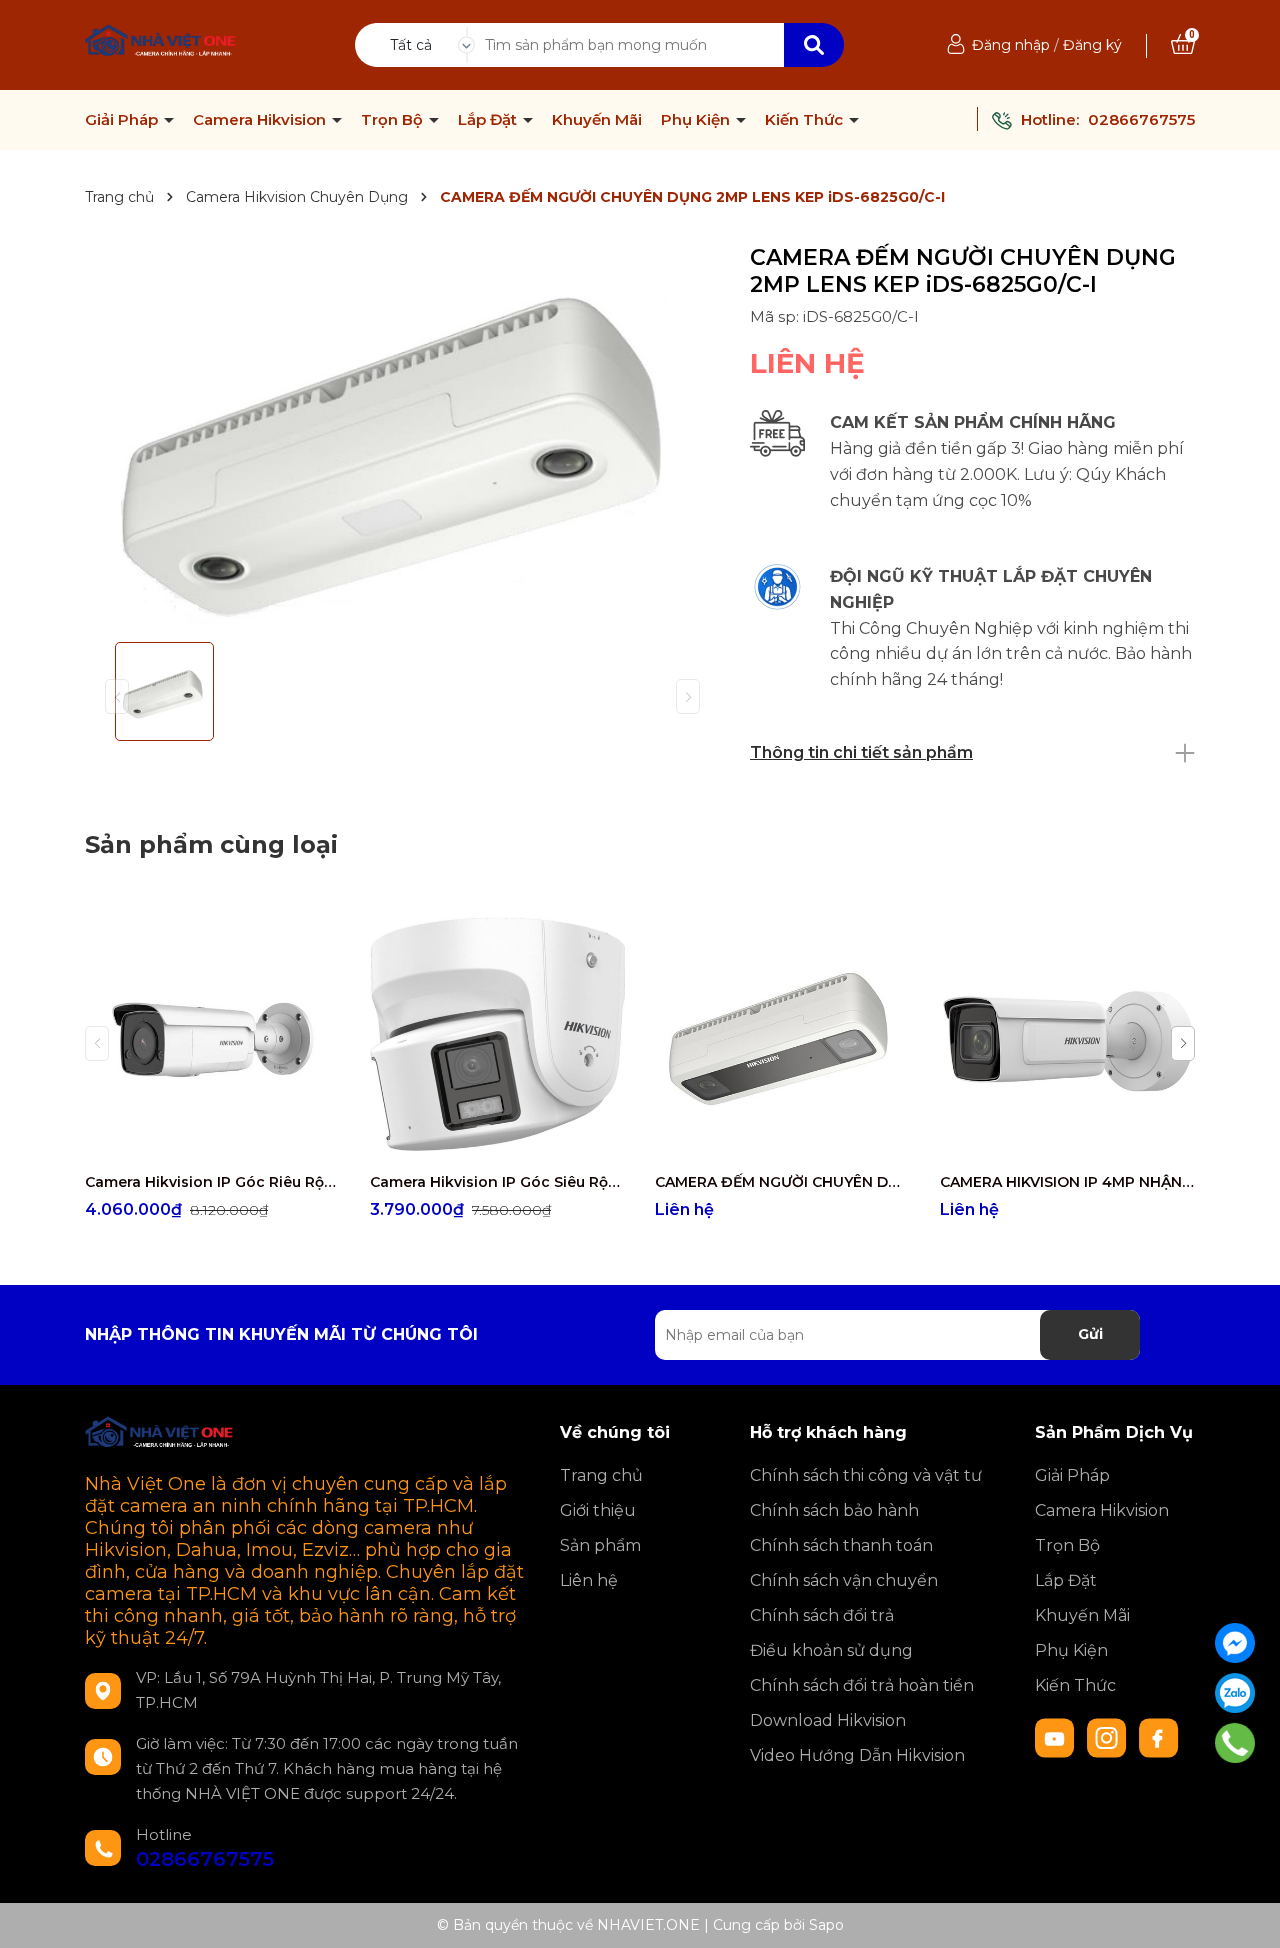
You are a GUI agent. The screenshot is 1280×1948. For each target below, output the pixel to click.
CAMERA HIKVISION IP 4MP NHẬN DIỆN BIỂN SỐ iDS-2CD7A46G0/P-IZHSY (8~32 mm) (1067, 1182)
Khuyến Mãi (597, 120)
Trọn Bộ (394, 120)
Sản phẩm (600, 1545)
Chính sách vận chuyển (844, 1580)
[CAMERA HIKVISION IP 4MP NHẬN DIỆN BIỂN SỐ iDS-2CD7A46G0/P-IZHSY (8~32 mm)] (1067, 1034)
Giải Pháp (123, 120)
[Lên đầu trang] (1245, 1913)
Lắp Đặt (489, 120)
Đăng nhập (1011, 45)
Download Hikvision (828, 1720)
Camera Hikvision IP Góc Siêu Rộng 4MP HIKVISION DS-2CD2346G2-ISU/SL (497, 1182)
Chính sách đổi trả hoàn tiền (862, 1685)
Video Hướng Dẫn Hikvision (857, 1755)
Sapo (826, 1925)
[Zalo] (1235, 1693)
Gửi (1090, 1334)
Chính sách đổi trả (822, 1615)
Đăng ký (1092, 45)
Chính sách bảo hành (834, 1510)
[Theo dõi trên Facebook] (1159, 1737)
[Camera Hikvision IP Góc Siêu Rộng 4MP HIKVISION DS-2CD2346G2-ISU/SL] (497, 1034)
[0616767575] (1235, 1743)
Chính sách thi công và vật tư (866, 1475)
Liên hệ (589, 1580)
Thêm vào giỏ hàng (225, 1143)
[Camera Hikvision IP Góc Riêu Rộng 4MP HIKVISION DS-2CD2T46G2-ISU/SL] (212, 1034)
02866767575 (1141, 119)
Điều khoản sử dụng (831, 1650)
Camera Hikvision (261, 120)
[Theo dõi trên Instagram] (1109, 1737)
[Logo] (161, 43)
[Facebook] (1235, 1643)
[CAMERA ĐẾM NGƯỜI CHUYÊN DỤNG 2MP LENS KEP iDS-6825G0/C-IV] (782, 1034)
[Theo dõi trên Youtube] (1057, 1737)
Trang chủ (601, 1475)
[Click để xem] (402, 435)
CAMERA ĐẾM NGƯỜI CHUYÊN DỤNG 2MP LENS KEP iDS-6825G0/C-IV (782, 1182)
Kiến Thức (806, 120)
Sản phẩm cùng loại (211, 844)
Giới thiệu (598, 1510)
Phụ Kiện (697, 120)
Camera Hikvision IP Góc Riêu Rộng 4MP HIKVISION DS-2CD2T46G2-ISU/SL (212, 1182)
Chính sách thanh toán (841, 1545)
